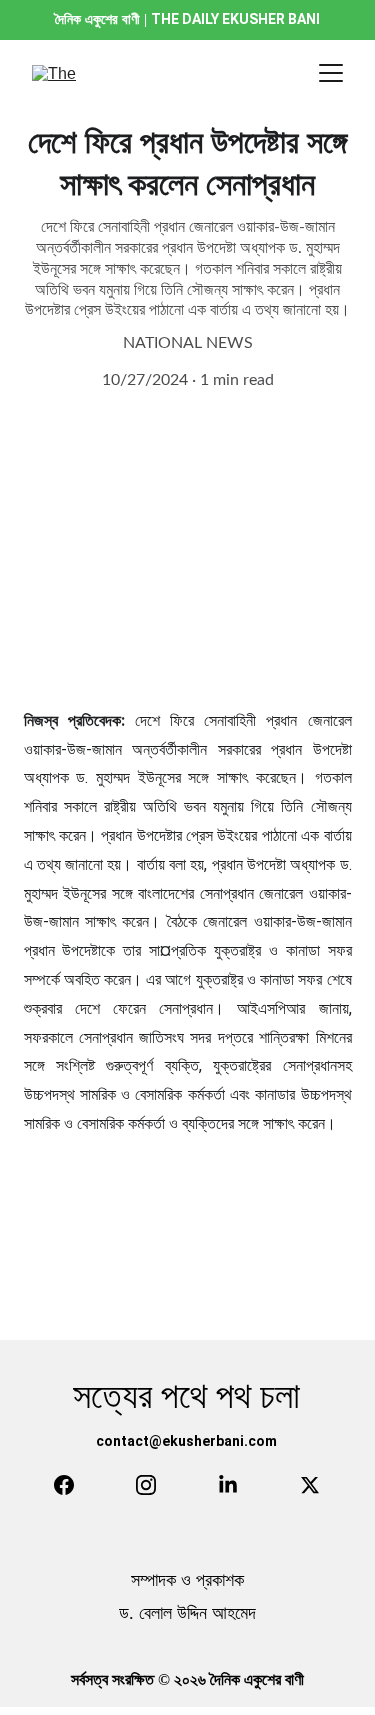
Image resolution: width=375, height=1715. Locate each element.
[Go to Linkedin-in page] (228, 1485)
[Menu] (331, 73)
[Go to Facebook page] (64, 1485)
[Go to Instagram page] (146, 1485)
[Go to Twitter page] (310, 1485)
